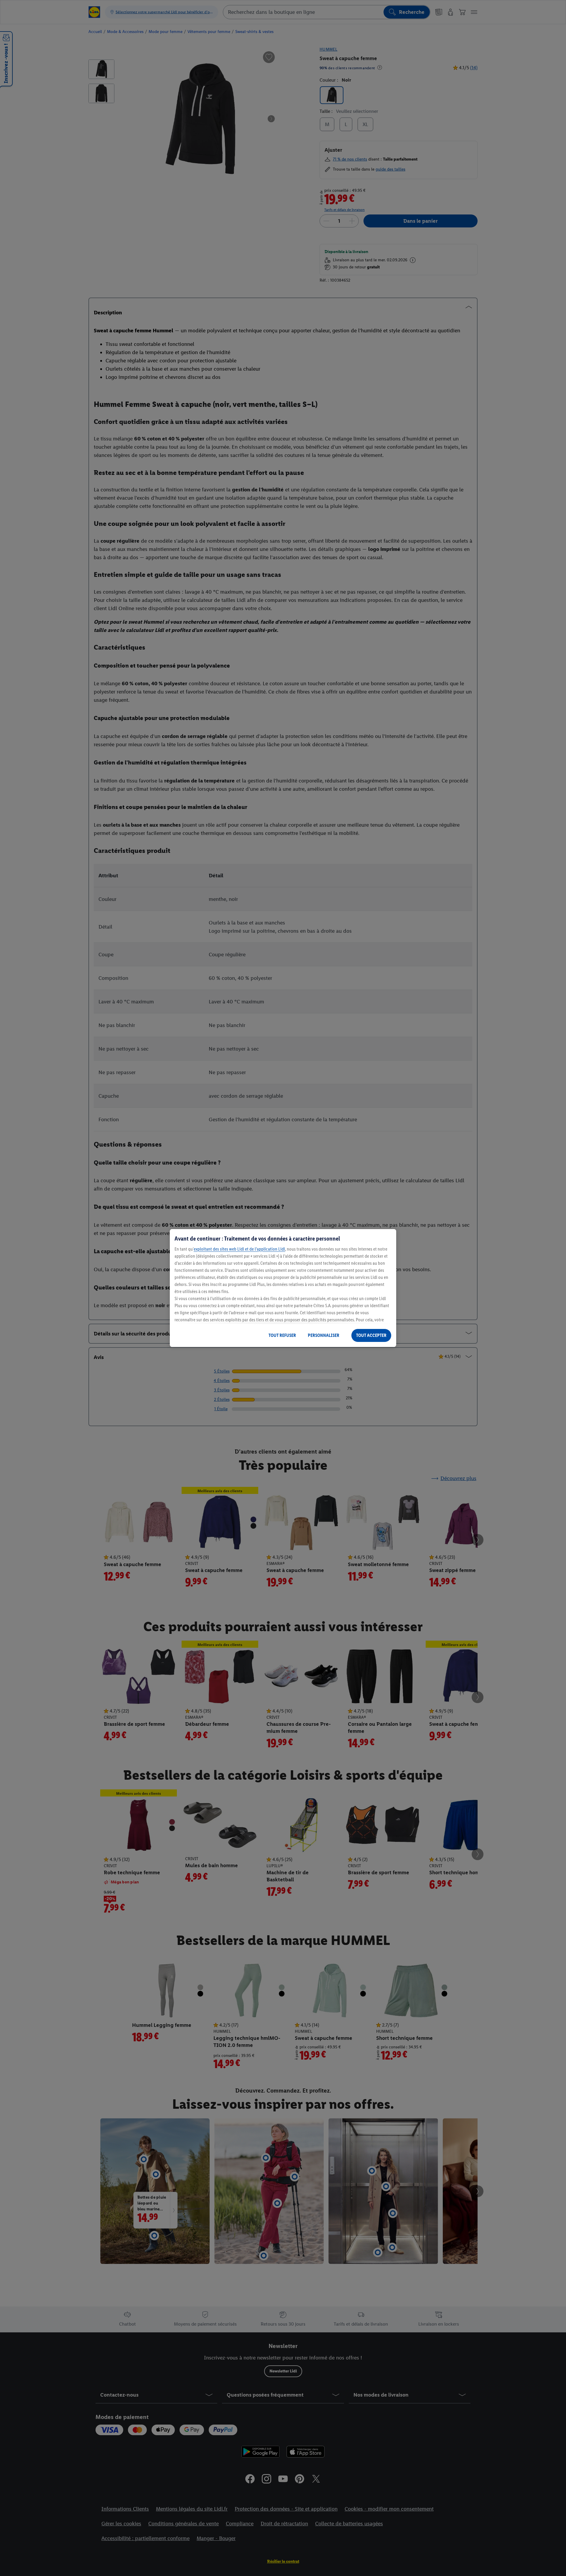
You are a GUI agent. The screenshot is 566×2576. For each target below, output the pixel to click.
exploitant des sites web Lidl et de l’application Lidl (239, 1249)
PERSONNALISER (324, 1335)
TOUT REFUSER (282, 1335)
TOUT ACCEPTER (371, 1335)
